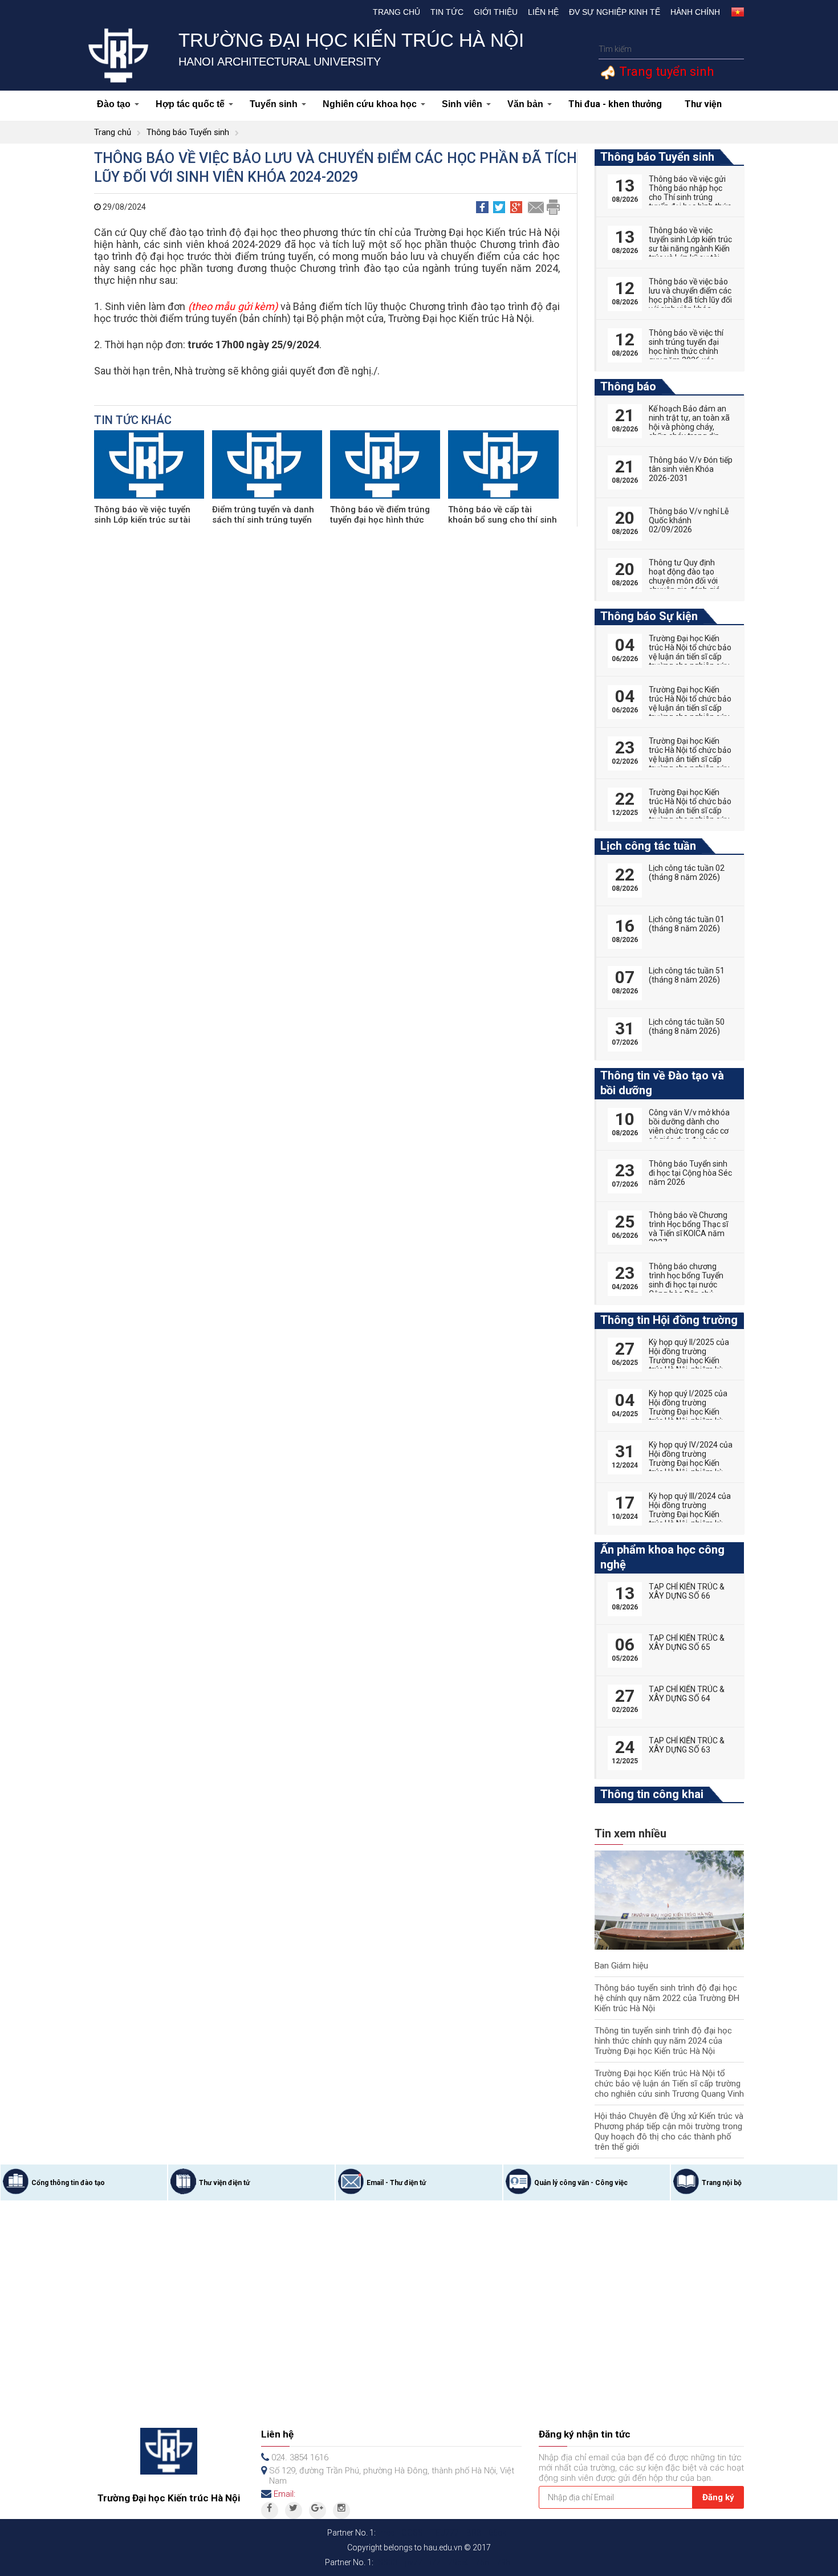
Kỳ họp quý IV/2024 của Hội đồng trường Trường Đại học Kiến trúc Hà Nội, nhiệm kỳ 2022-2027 (691, 1463)
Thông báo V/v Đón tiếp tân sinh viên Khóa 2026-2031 (691, 469)
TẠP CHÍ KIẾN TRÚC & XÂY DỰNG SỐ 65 (687, 1642)
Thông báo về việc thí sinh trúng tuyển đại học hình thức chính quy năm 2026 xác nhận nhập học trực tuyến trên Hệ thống (686, 356)
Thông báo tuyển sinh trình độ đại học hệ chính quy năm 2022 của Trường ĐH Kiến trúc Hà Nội (667, 1998)
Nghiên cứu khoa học (370, 104)
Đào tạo (114, 104)
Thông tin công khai (652, 1794)
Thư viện (703, 104)
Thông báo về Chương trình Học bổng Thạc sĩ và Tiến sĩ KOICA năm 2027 (688, 1229)
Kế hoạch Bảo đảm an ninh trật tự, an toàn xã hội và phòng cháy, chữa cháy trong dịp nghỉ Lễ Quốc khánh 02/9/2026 (689, 431)
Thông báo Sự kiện (649, 616)
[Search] (734, 49)
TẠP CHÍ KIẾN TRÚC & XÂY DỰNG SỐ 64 (687, 1694)
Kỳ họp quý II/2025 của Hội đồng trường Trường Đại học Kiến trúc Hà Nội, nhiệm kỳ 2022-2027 (689, 1360)
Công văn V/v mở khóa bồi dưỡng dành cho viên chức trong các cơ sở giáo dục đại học (689, 1126)
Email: (284, 2494)
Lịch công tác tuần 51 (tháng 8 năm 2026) (687, 975)
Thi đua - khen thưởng (615, 104)
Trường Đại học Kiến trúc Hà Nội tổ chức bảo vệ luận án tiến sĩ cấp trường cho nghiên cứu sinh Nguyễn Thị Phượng (690, 661)
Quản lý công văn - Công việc (581, 2183)
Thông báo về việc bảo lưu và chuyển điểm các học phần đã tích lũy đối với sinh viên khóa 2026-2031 (690, 300)
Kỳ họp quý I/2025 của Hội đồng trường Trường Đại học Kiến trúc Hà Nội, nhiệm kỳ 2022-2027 (688, 1412)
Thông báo (628, 386)
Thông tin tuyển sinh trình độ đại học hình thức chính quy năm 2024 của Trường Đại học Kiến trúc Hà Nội (663, 2041)
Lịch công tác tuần (648, 846)
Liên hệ (543, 12)
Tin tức (447, 12)
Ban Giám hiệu (621, 1966)
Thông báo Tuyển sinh (188, 132)
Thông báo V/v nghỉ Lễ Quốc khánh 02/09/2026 (689, 520)
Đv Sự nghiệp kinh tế (615, 12)
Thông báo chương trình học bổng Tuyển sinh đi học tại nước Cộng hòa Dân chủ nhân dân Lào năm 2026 (686, 1289)
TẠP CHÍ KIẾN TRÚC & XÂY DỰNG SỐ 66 (687, 1591)
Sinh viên (462, 104)
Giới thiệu (496, 12)
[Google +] (318, 2510)
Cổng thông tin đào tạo (68, 2183)
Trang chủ (396, 12)
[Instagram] (341, 2510)
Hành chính (695, 12)
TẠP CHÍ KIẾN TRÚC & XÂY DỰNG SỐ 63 (687, 1745)
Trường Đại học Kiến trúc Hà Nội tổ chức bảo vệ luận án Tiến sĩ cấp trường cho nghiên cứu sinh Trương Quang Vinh (669, 2084)
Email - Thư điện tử (396, 2183)
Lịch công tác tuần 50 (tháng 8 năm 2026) (687, 1026)
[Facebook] (270, 2510)
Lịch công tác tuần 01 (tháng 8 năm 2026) (687, 924)
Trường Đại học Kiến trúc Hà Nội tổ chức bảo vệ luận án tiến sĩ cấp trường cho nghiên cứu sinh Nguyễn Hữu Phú (690, 759)
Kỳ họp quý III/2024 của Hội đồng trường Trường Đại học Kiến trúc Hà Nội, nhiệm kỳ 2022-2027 (690, 1514)
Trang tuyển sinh (665, 72)
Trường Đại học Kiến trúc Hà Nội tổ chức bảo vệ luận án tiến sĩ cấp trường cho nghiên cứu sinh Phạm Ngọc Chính (690, 708)
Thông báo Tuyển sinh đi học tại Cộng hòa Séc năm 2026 (690, 1173)
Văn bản (525, 104)
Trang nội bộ (722, 2183)
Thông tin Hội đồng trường (669, 1320)
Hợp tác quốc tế (190, 104)
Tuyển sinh (274, 104)
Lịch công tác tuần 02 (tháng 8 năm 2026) (687, 873)
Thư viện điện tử (224, 2183)
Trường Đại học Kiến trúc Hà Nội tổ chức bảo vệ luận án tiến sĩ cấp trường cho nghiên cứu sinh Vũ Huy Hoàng (690, 810)
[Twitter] (294, 2510)
